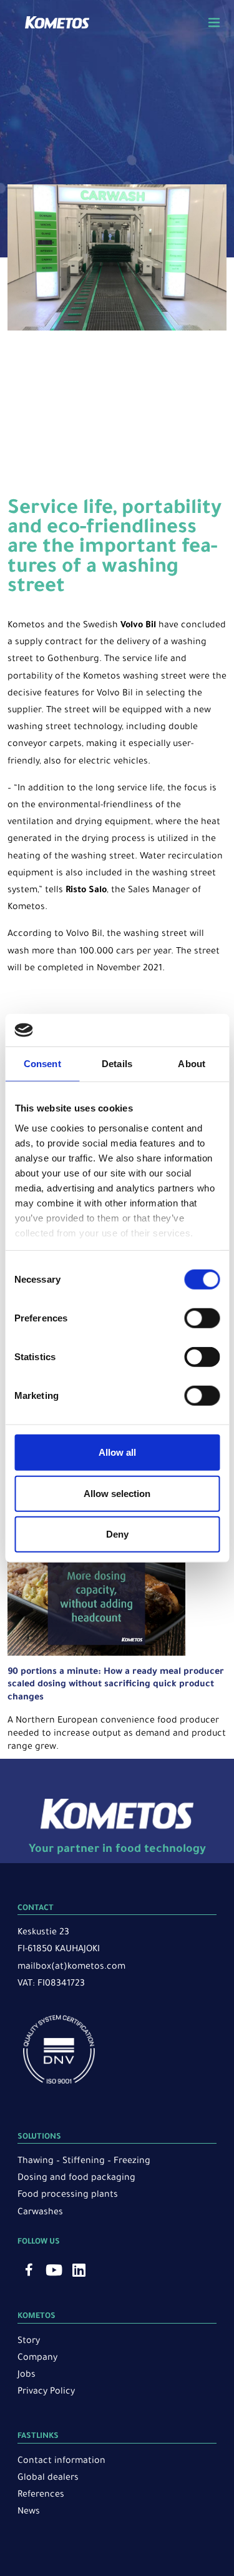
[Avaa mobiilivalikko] (214, 22)
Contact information (61, 2462)
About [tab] (192, 1064)
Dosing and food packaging (76, 2179)
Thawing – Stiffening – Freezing (84, 2162)
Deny (117, 1534)
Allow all (117, 1452)
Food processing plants (68, 2196)
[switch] (202, 1318)
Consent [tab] (42, 1064)
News (29, 2512)
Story (29, 2342)
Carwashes (40, 2213)
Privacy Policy (46, 2392)
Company (37, 2359)
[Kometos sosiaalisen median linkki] (29, 2270)
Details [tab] (117, 1064)
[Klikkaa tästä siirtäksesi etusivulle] (57, 27)
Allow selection (117, 1493)
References (41, 2495)
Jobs (27, 2375)
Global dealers (48, 2479)
